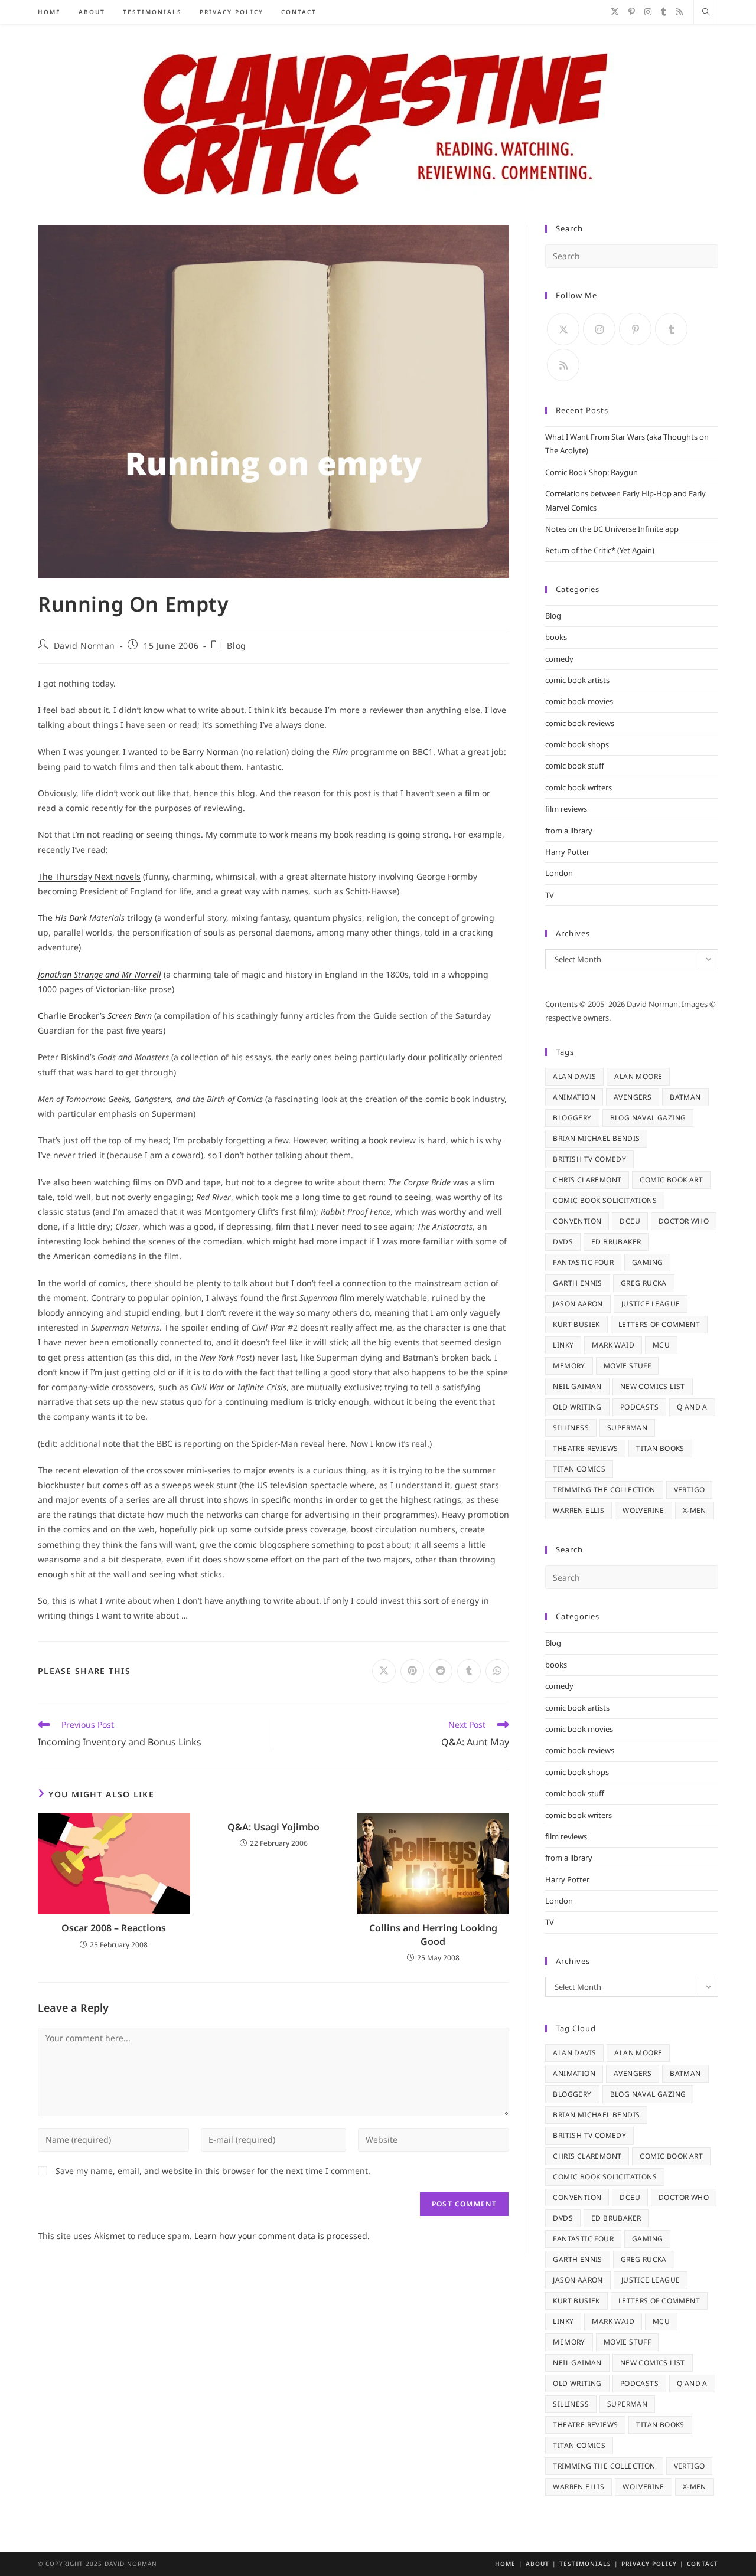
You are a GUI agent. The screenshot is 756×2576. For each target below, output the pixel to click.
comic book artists (577, 680)
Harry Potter (567, 852)
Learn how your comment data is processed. (282, 2236)
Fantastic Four (583, 1262)
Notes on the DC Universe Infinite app (612, 529)
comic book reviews (580, 723)
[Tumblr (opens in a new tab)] (664, 12)
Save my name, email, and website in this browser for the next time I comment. (213, 2171)
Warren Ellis (579, 1510)
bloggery (572, 1118)
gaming (647, 1262)
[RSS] (563, 365)
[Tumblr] (671, 329)
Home (505, 2564)
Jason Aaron (578, 1304)
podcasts (639, 1407)
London (559, 873)
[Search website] (706, 12)
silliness (571, 1428)
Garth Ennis (577, 1283)
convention (577, 1221)
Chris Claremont (587, 1180)
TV (550, 895)
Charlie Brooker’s (95, 1016)
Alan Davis (574, 1076)
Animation (574, 1097)
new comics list (653, 1386)
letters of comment (659, 1324)
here (336, 1444)
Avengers (633, 1097)
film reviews (566, 809)
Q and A (692, 1407)
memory (569, 1366)
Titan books (660, 1448)
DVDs (563, 1242)
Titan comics (579, 1469)
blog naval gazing (648, 1118)
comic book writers (579, 787)
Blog (236, 645)
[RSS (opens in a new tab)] (679, 12)
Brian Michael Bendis (596, 1138)
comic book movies (579, 701)
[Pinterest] (635, 329)
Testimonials (585, 2564)
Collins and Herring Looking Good (433, 1934)
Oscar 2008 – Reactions (114, 1928)
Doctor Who (684, 1221)
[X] (563, 329)
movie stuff (627, 1366)
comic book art (671, 1180)
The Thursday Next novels (89, 876)
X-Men (695, 1510)
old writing (577, 1407)
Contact (703, 2564)
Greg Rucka (644, 1283)
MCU (661, 1345)
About (537, 2564)
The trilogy (95, 918)
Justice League (651, 1304)
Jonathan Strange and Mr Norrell (100, 974)
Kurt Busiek (576, 1324)
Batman (685, 1097)
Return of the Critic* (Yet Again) (600, 550)
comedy (559, 659)
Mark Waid (613, 1345)
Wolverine (643, 1510)
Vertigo (690, 1490)
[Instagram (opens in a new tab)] (648, 12)
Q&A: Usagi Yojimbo (273, 1827)
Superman (627, 1428)
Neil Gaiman (577, 1386)
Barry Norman (211, 752)
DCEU (630, 1221)
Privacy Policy (649, 2564)
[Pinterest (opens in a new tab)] (632, 12)
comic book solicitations (605, 1200)
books (556, 637)
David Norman (84, 645)
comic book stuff (575, 766)
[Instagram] (599, 329)
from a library (569, 831)
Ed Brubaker (616, 1242)
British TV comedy (589, 1159)
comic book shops (577, 744)
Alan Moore (638, 1076)
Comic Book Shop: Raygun (592, 472)
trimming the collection (604, 1490)
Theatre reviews (585, 1448)
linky (563, 1345)
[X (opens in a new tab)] (615, 12)
